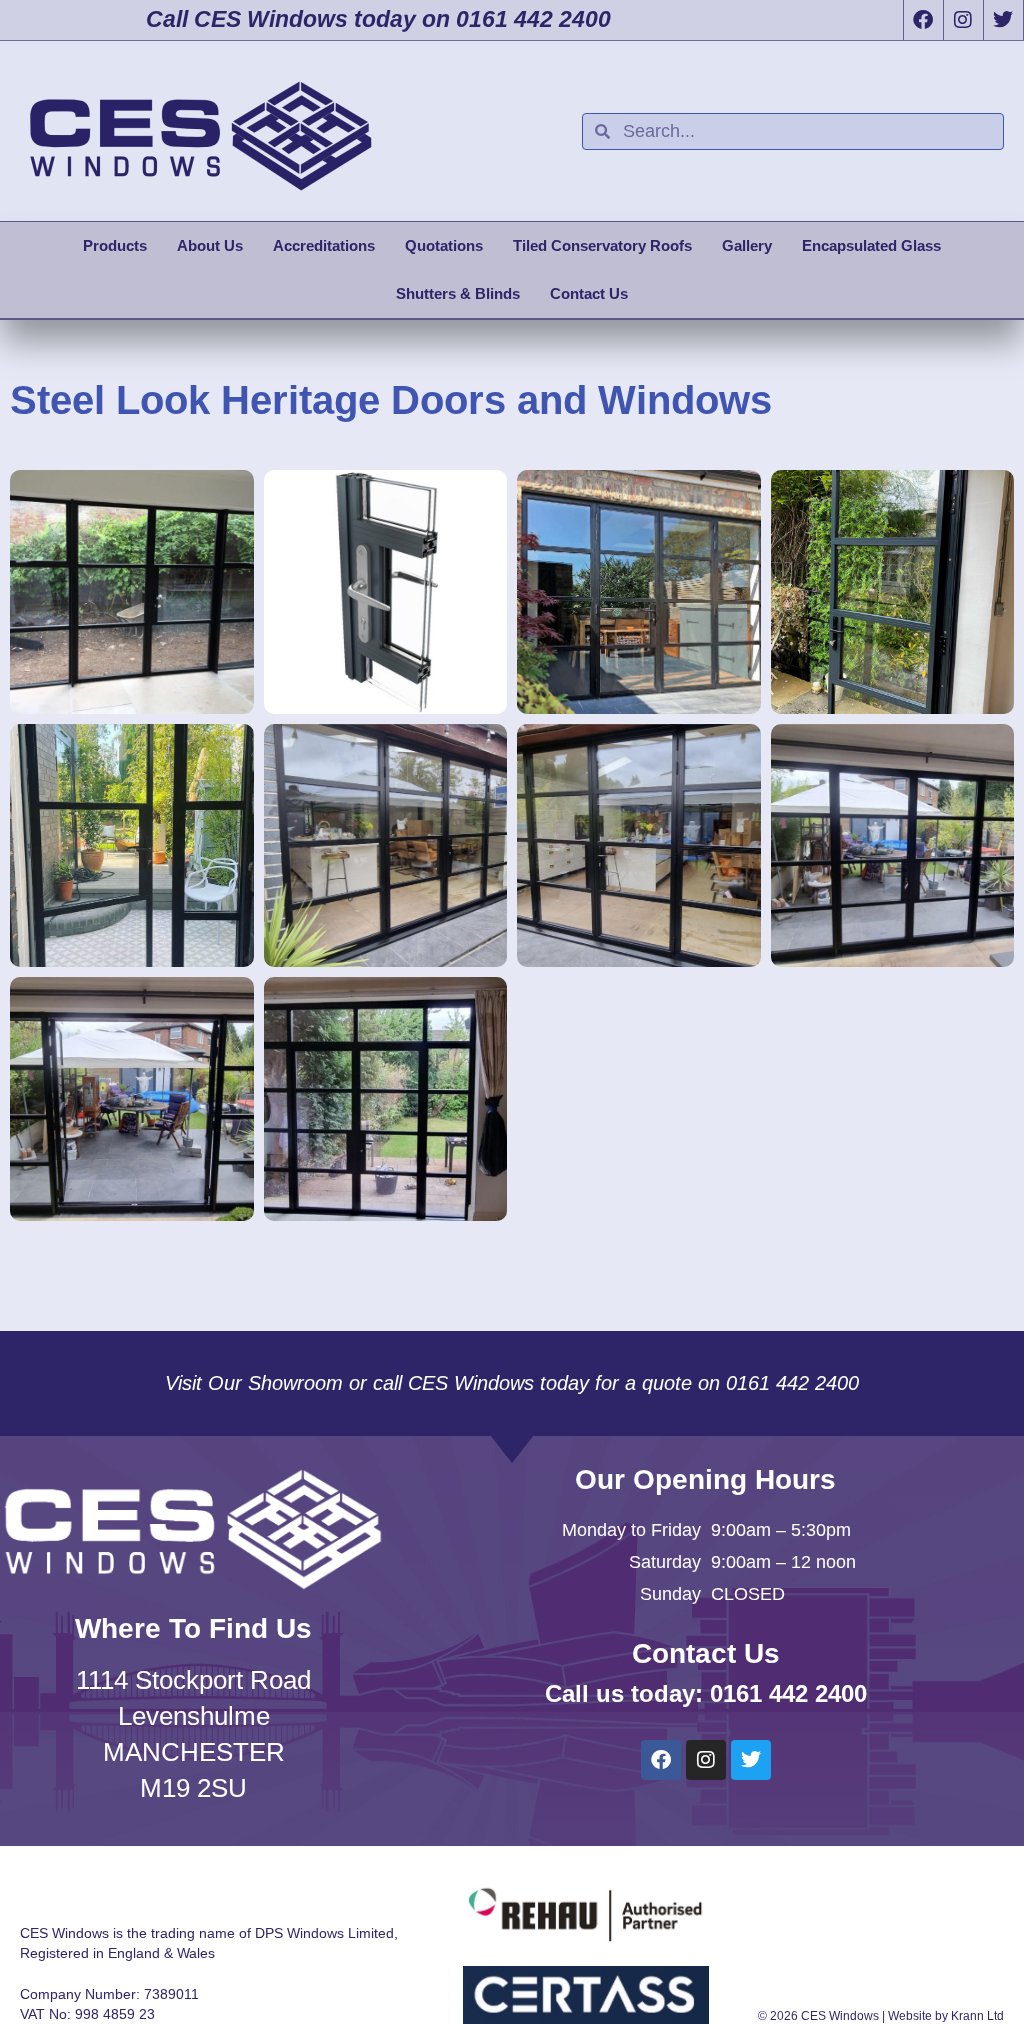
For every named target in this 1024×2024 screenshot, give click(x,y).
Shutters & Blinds (458, 293)
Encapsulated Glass (871, 245)
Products (115, 245)
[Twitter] (1003, 20)
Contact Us (589, 293)
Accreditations (324, 245)
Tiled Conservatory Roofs (602, 245)
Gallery (747, 245)
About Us (210, 245)
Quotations (444, 245)
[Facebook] (923, 20)
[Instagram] (963, 20)
